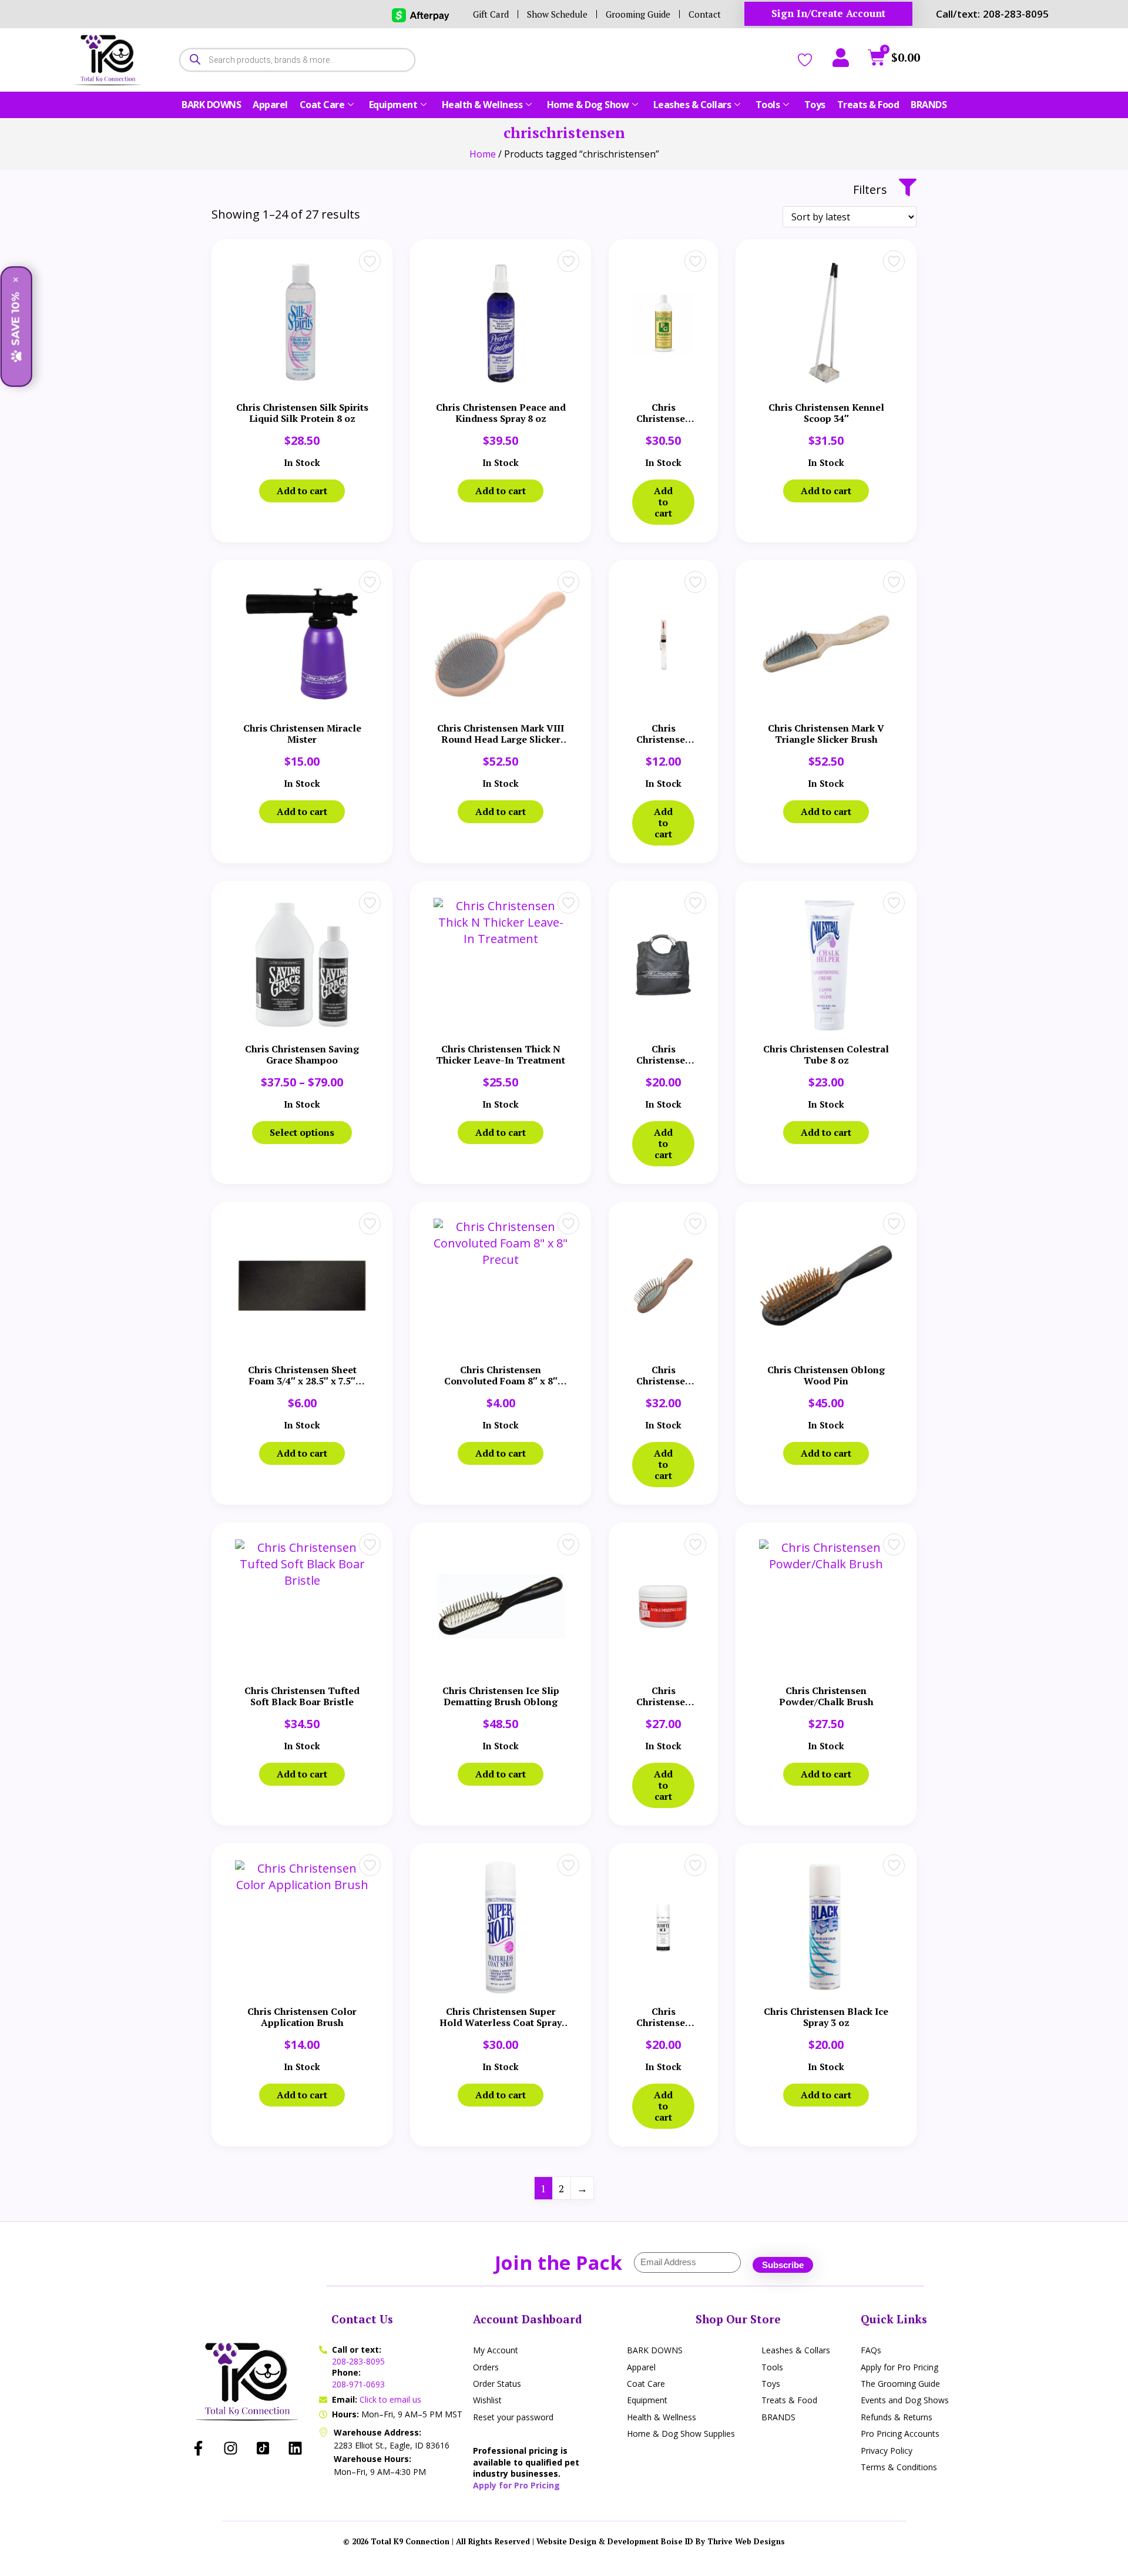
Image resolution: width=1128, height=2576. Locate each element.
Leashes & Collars (692, 105)
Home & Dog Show (588, 105)
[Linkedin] (296, 2448)
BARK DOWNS (211, 105)
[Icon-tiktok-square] (263, 2448)
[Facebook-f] (199, 2448)
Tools (768, 105)
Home (483, 154)
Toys (815, 105)
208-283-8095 (358, 2361)
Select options (302, 1132)
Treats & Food (868, 105)
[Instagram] (231, 2448)
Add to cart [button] (302, 491)
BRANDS (929, 105)
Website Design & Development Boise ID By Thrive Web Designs (661, 2541)
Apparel (270, 105)
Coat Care (322, 105)
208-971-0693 (358, 2384)
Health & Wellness (482, 105)
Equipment (393, 105)
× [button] (16, 280)
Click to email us (390, 2399)
